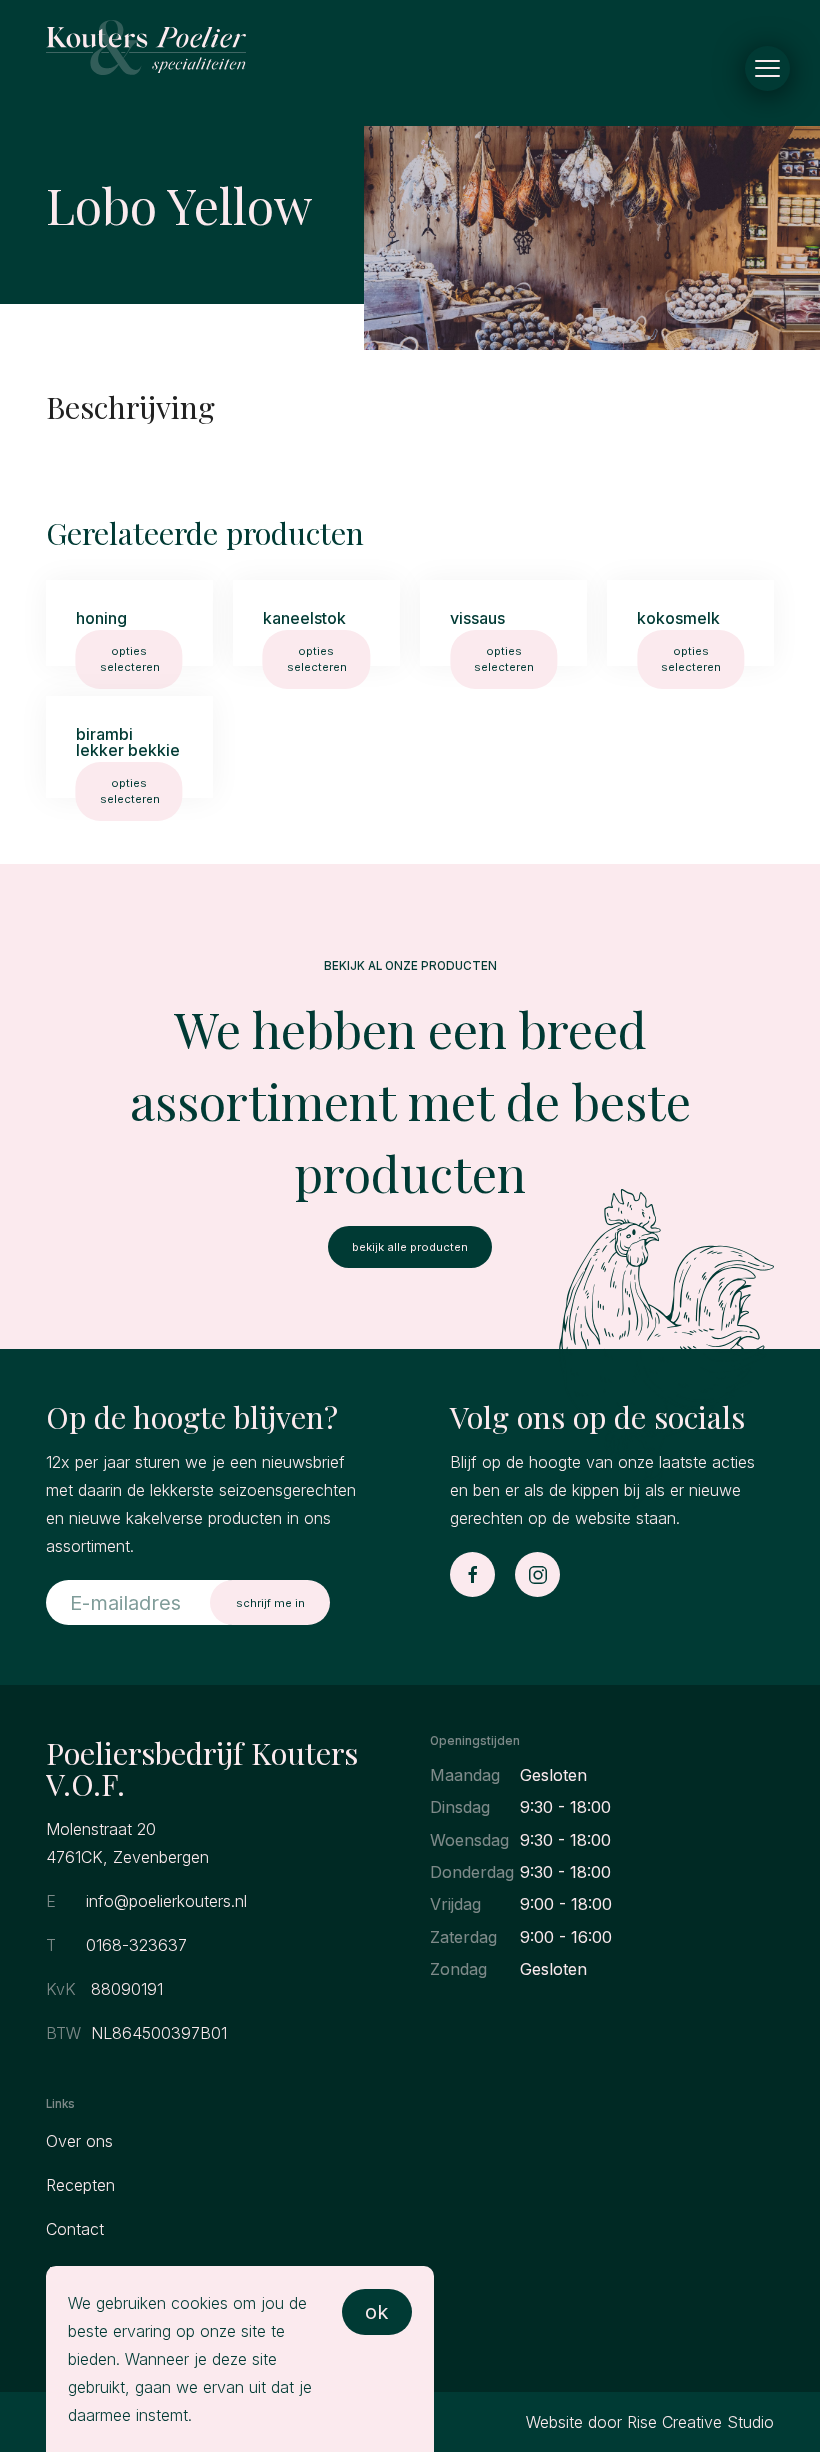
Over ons (79, 2141)
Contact (75, 2229)
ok (376, 2312)
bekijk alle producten (410, 1247)
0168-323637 (136, 1945)
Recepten (80, 2185)
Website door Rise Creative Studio (650, 2422)
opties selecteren (130, 659)
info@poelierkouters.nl (166, 1901)
